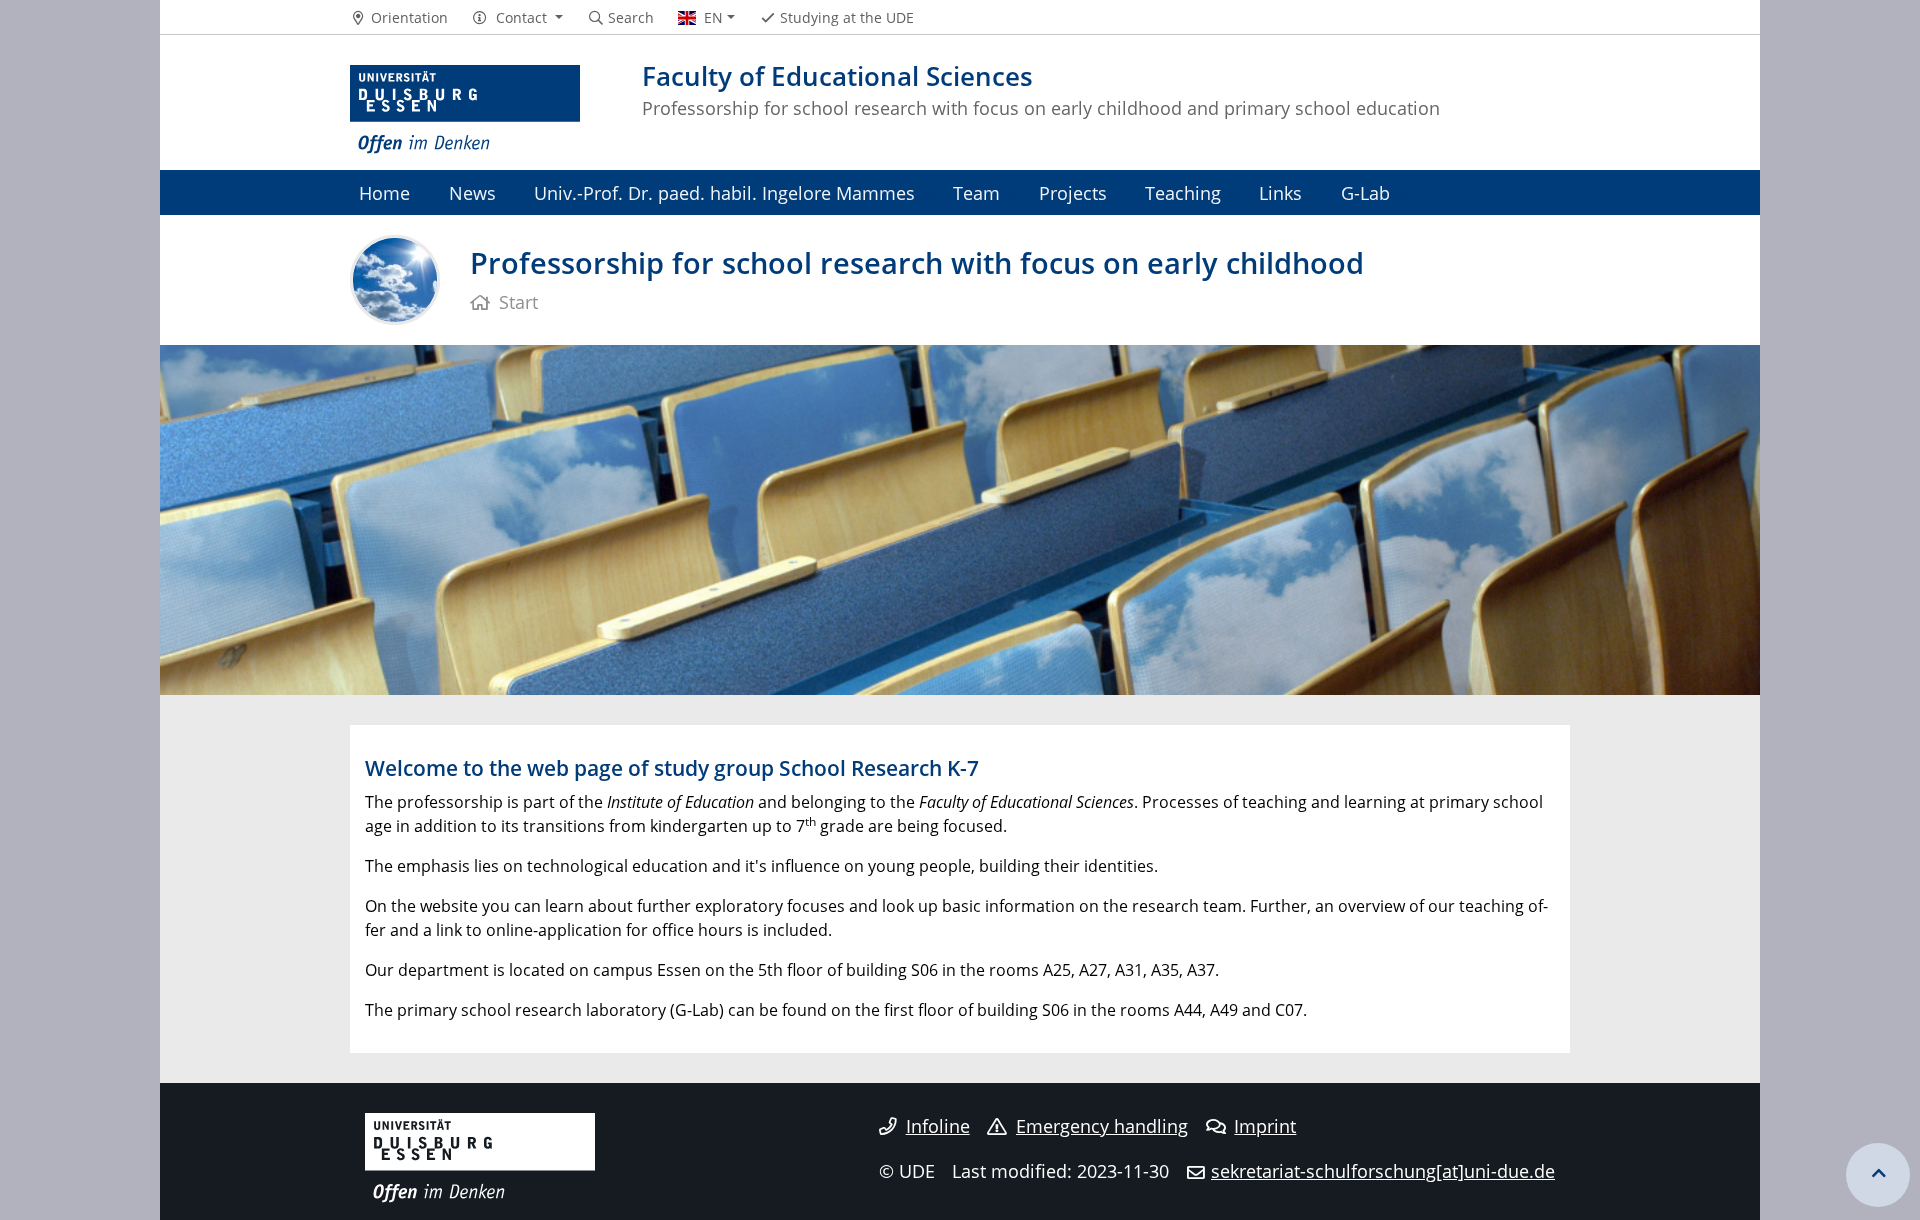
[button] (517, 18)
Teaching (1183, 192)
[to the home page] (465, 110)
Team (976, 192)
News (472, 192)
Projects (1073, 192)
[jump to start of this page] (1878, 1175)
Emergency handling (1102, 1126)
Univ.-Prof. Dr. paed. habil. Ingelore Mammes (724, 192)
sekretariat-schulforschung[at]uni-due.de (1383, 1171)
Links (1280, 192)
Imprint (1265, 1126)
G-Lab (1365, 192)
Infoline (938, 1126)
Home (384, 192)
